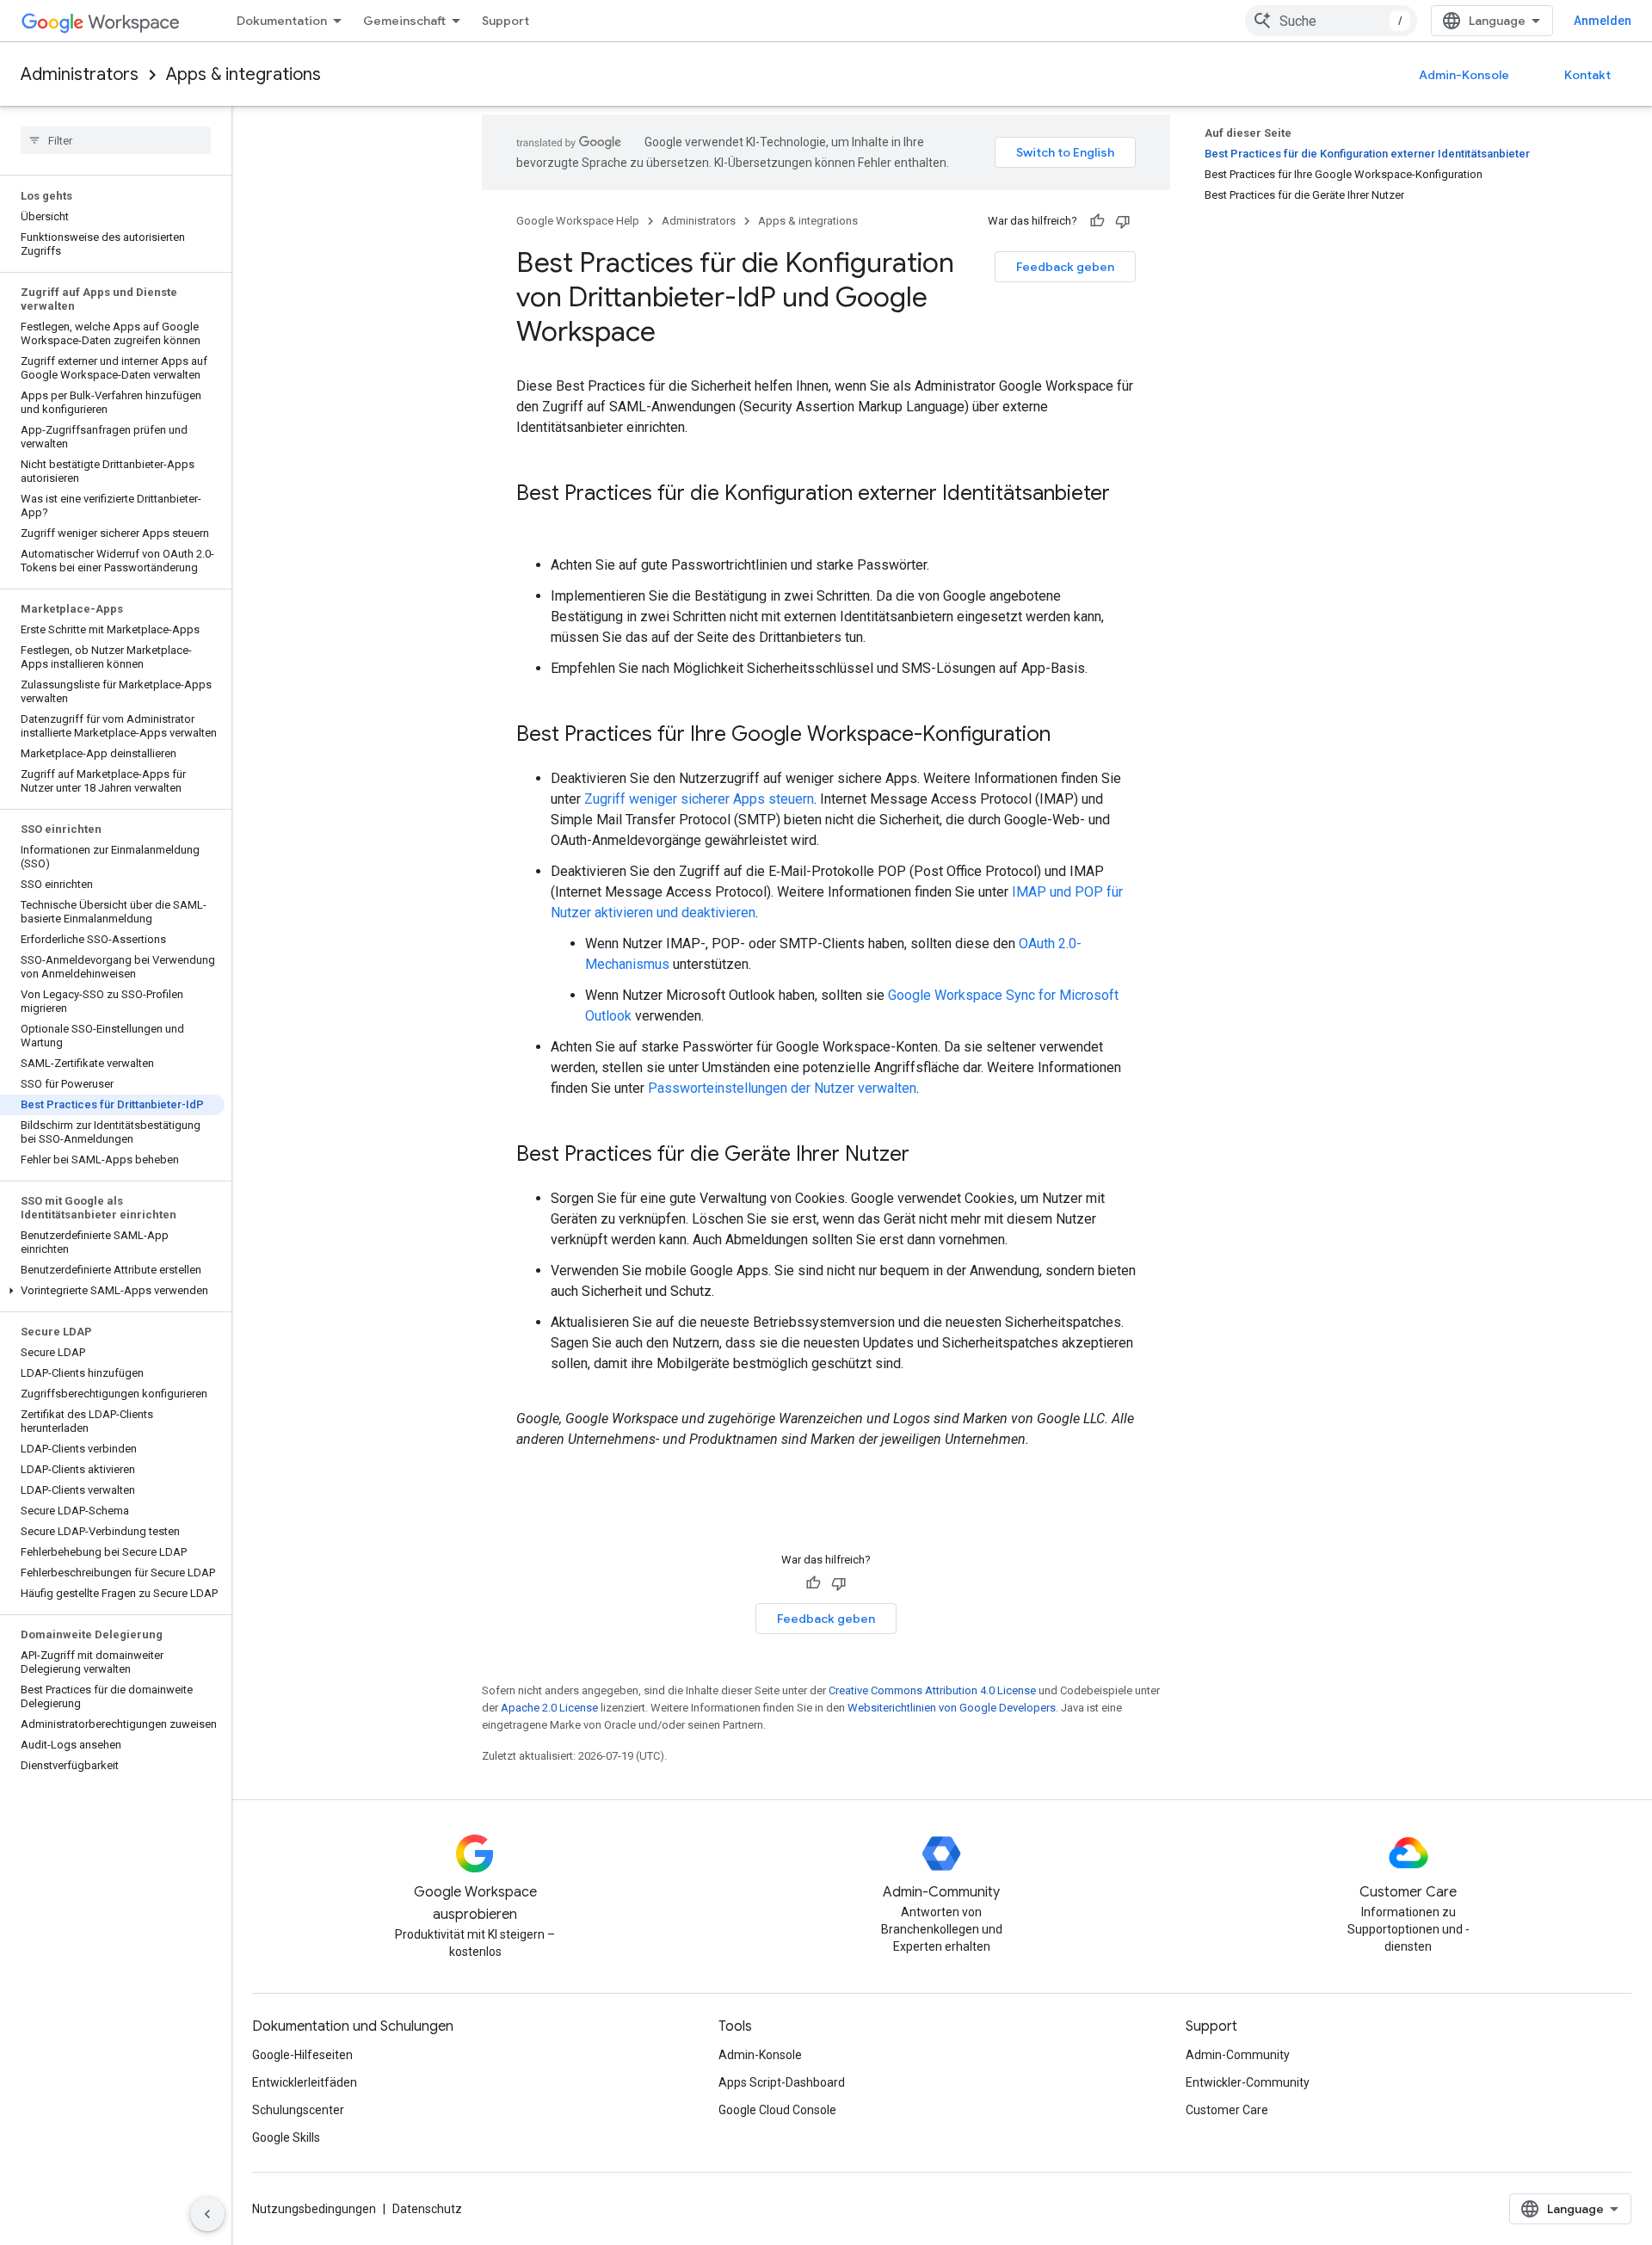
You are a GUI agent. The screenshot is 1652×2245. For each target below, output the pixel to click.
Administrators (80, 74)
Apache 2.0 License (549, 1708)
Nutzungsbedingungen (314, 2209)
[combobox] (1331, 21)
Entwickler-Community (1248, 2082)
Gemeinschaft (404, 21)
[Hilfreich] (1097, 221)
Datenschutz (427, 2209)
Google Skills (286, 2137)
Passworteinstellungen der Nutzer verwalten (782, 1088)
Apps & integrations (243, 74)
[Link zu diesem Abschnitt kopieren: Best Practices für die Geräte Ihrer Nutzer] (927, 1156)
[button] (112, 1291)
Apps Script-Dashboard (782, 2082)
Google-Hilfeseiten (302, 2055)
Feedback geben (1065, 267)
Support (505, 21)
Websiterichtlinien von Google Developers (952, 1708)
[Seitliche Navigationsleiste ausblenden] (207, 2214)
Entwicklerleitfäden (305, 2082)
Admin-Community (1238, 2055)
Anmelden (1603, 21)
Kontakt (1587, 75)
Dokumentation (282, 21)
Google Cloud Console (777, 2110)
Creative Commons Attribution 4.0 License (932, 1690)
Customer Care (1227, 2110)
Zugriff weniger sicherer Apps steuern (699, 799)
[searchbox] (116, 140)
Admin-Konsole (1464, 75)
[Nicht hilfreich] (1123, 221)
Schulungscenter (298, 2110)
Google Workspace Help (578, 221)
